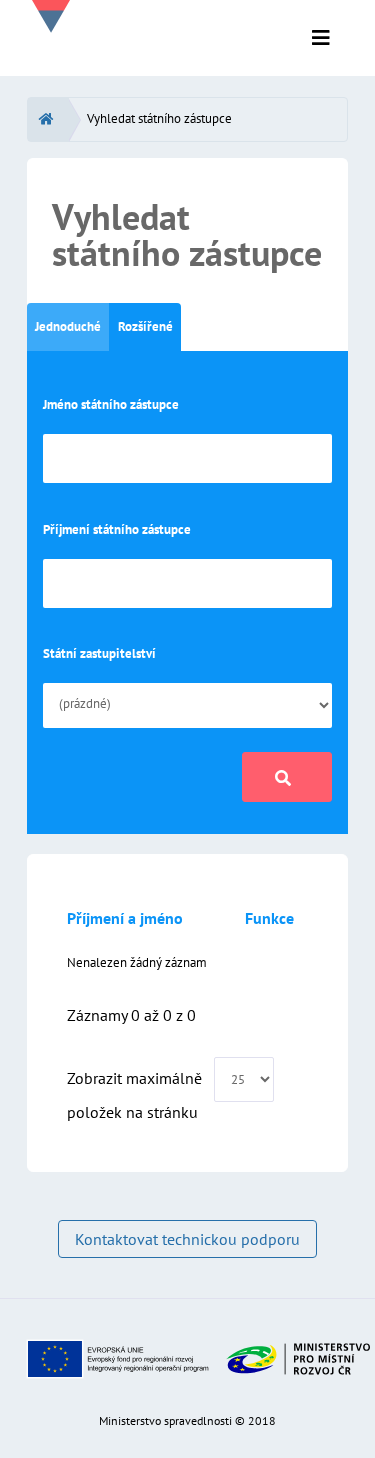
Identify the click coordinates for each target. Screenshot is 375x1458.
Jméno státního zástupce (111, 404)
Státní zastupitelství (99, 653)
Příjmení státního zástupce (117, 529)
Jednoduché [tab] (68, 326)
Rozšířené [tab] (145, 326)
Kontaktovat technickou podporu (187, 1239)
